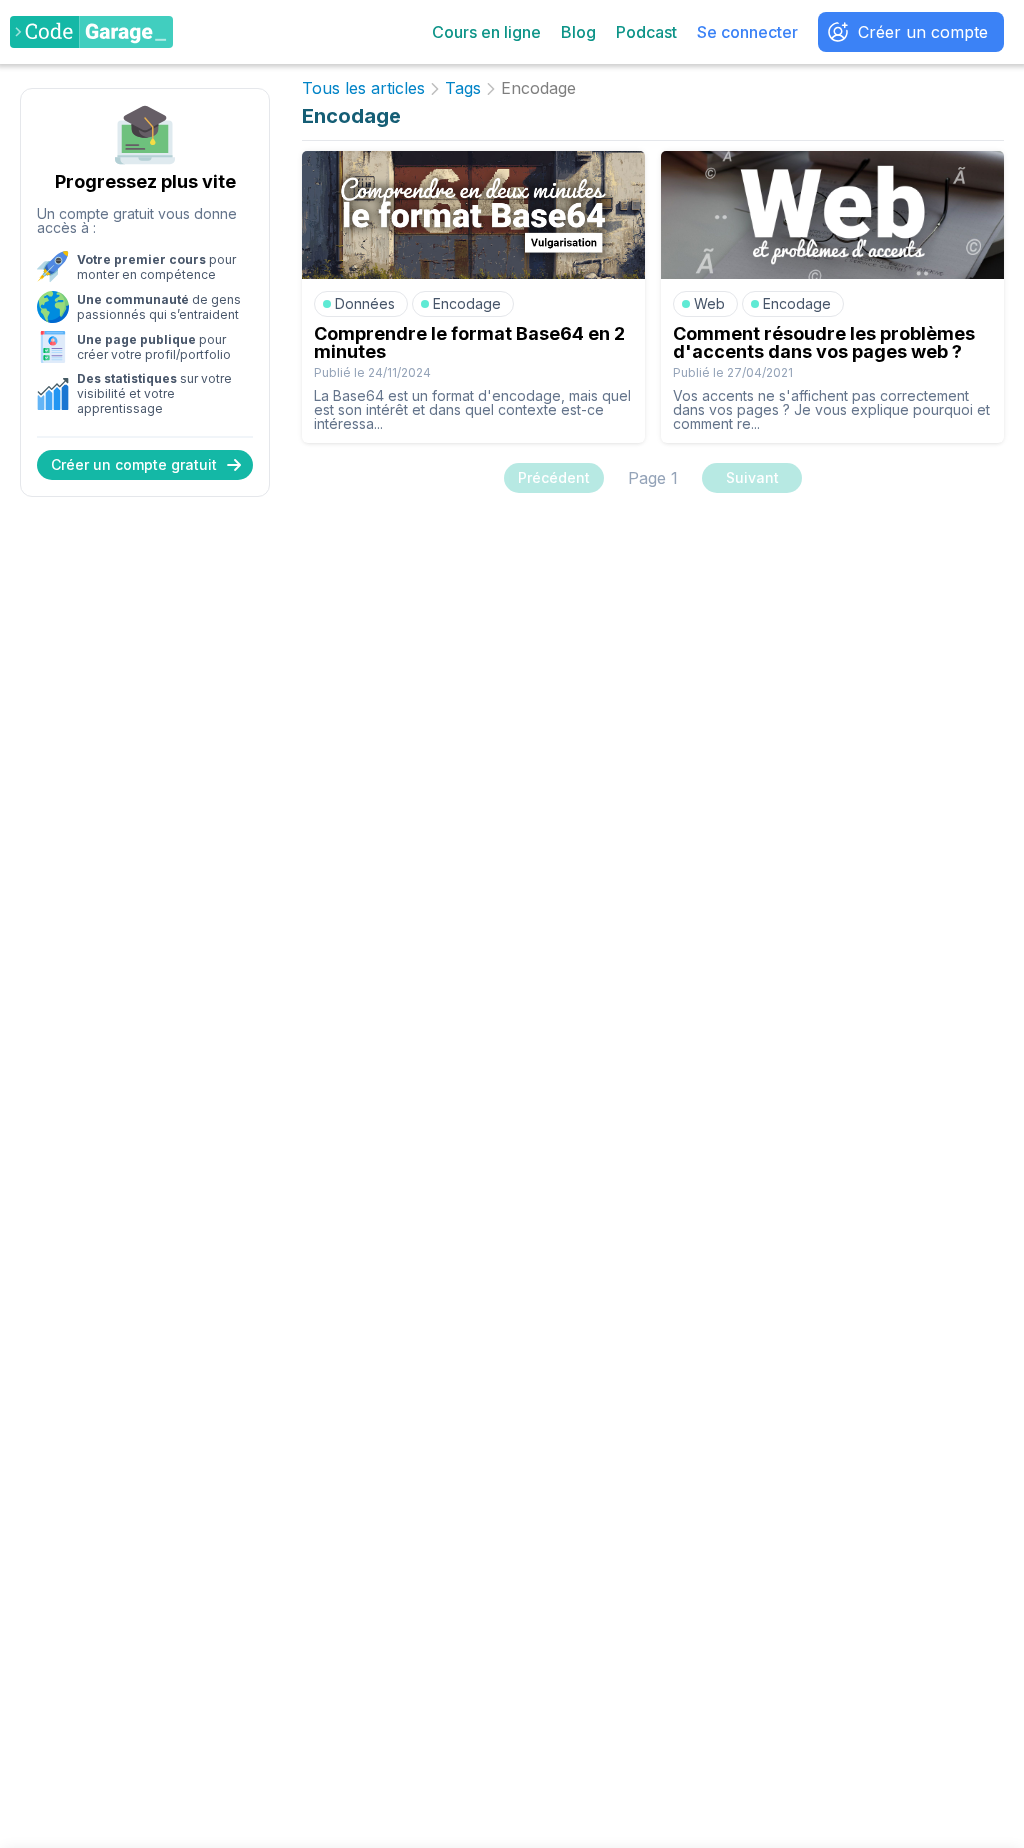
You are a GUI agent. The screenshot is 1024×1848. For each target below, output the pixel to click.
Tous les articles (363, 89)
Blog (578, 32)
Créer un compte (923, 32)
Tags (463, 89)
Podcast (646, 32)
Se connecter (747, 32)
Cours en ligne (486, 32)
